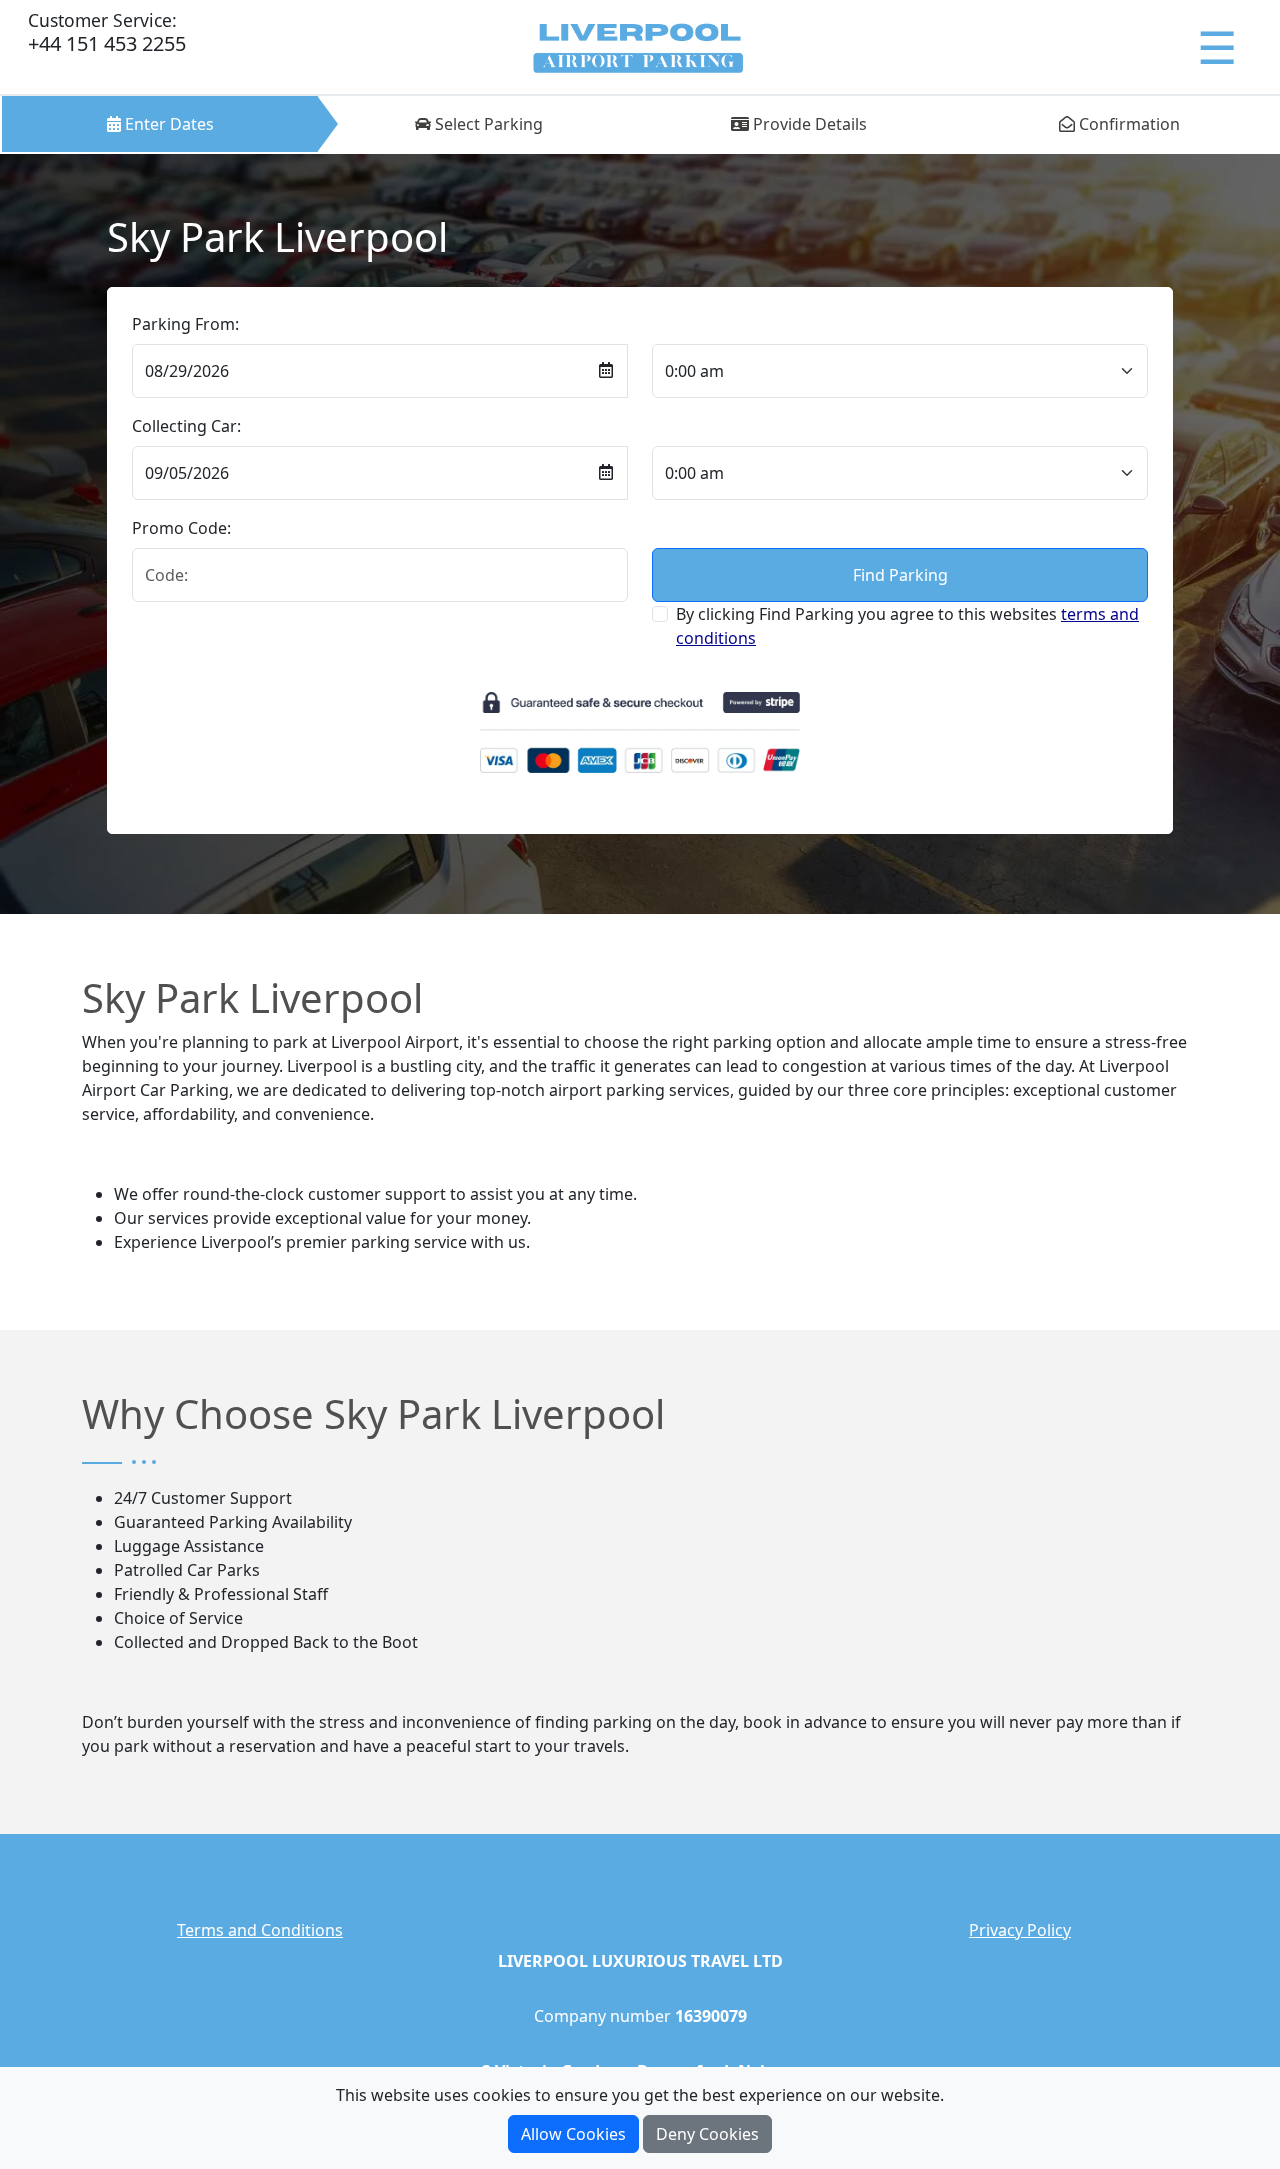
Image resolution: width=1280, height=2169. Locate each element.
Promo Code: (181, 528)
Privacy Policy (1020, 1930)
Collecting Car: (186, 426)
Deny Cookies (707, 2134)
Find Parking (900, 575)
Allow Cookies (573, 2134)
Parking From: (185, 324)
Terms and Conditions (260, 1930)
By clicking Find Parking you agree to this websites (907, 626)
